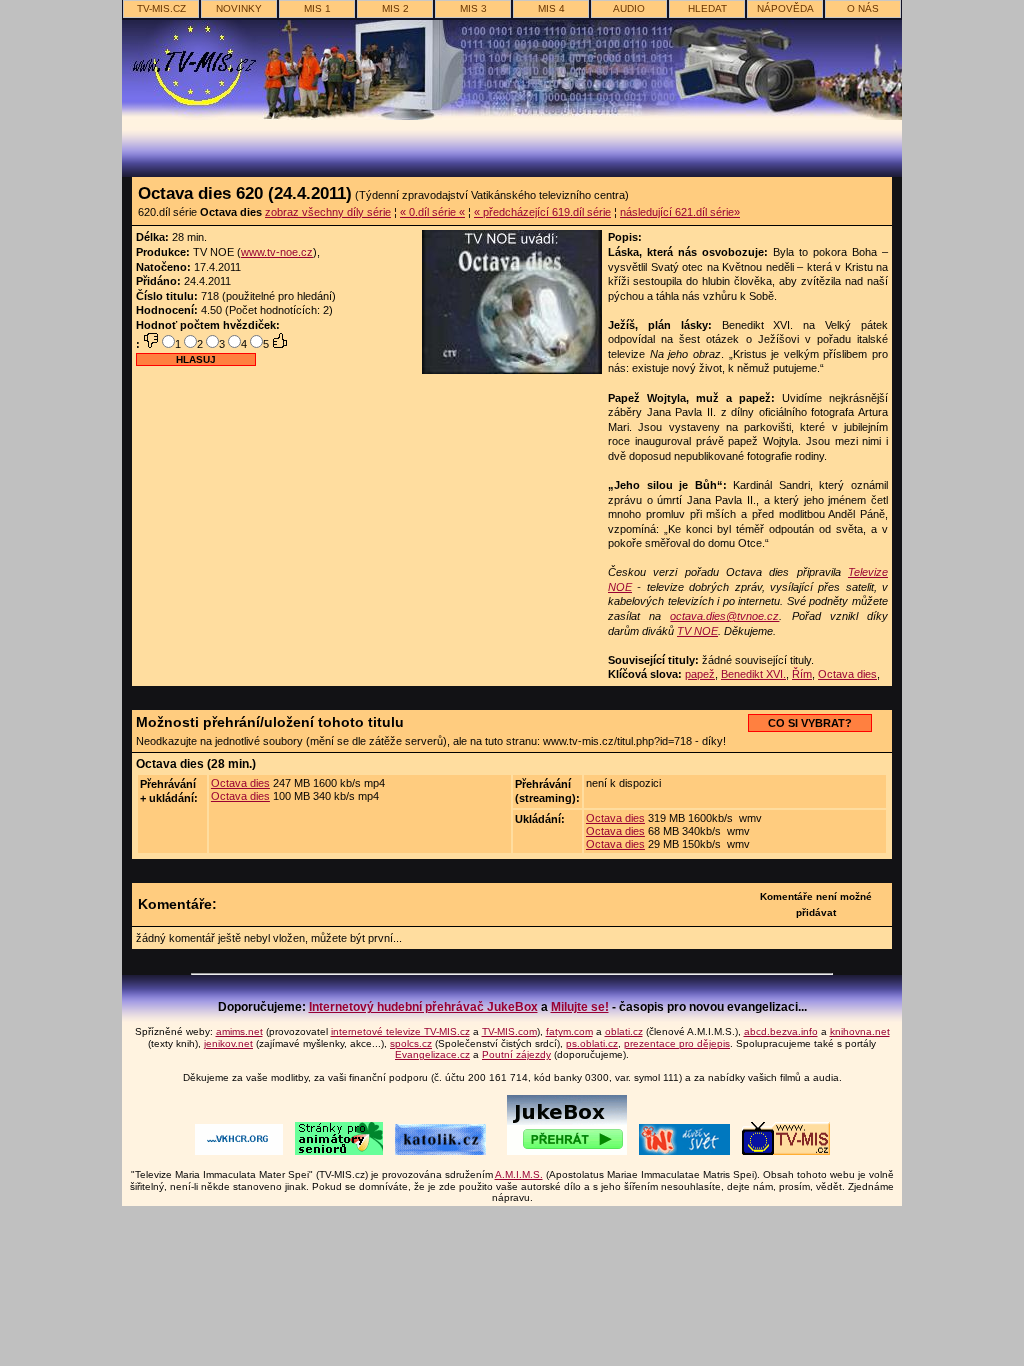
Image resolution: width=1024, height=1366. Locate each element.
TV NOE (697, 631)
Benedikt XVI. (753, 674)
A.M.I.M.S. (519, 1174)
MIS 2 (395, 8)
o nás (863, 8)
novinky (239, 8)
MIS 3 (473, 8)
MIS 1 (317, 8)
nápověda (785, 8)
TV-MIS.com (509, 1031)
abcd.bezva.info (781, 1031)
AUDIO (629, 8)
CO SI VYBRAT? (810, 723)
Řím (802, 674)
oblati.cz (624, 1031)
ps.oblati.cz (592, 1043)
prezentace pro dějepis (677, 1043)
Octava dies (847, 674)
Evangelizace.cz (432, 1054)
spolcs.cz (411, 1043)
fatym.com (569, 1031)
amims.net (239, 1031)
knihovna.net (860, 1031)
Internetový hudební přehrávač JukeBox (423, 1007)
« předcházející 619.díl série (542, 212)
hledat (707, 8)
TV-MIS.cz (161, 8)
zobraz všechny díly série (328, 212)
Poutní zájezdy (516, 1054)
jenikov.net (228, 1043)
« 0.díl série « (432, 212)
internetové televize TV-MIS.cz (400, 1031)
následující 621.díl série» (680, 212)
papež (700, 674)
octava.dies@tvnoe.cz (724, 616)
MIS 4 (551, 8)
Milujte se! (580, 1007)
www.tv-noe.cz (277, 252)
